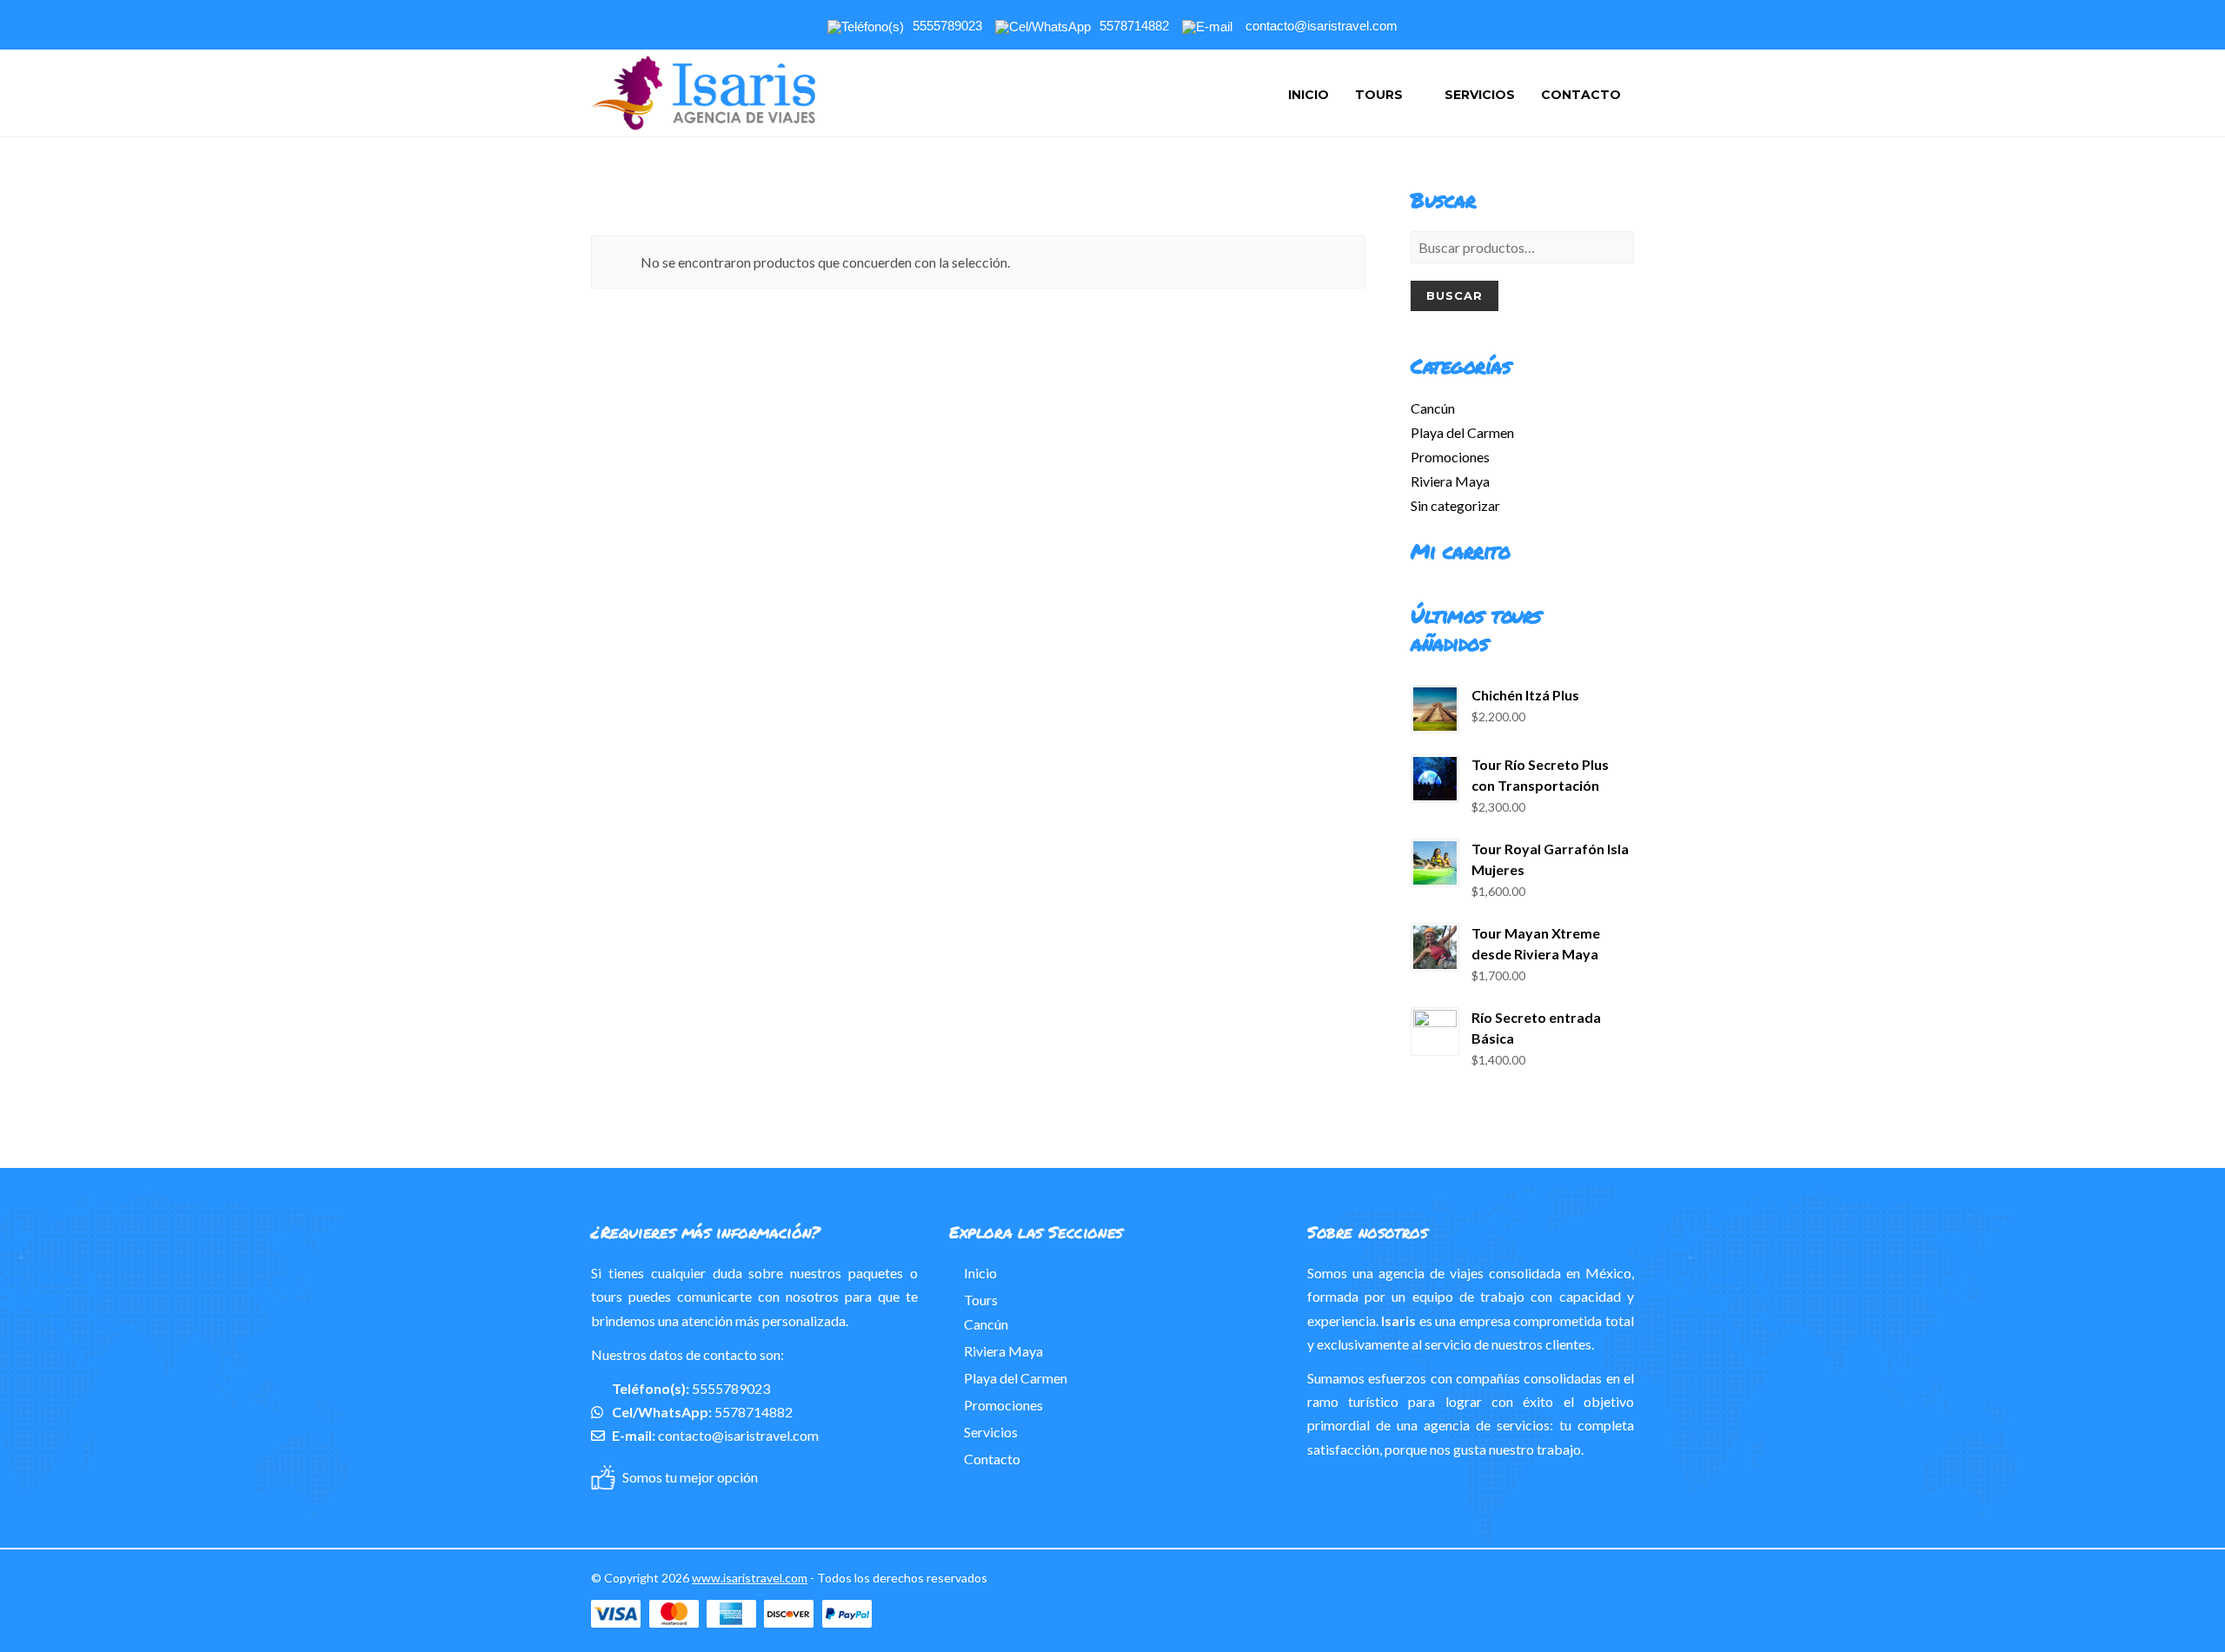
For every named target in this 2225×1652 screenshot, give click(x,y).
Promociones (1450, 457)
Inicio (1308, 95)
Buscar (1455, 295)
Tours (1379, 95)
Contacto (1581, 95)
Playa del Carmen (1462, 432)
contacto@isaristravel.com (738, 1435)
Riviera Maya (1450, 481)
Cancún (1433, 408)
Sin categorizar (1455, 505)
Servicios (1480, 95)
